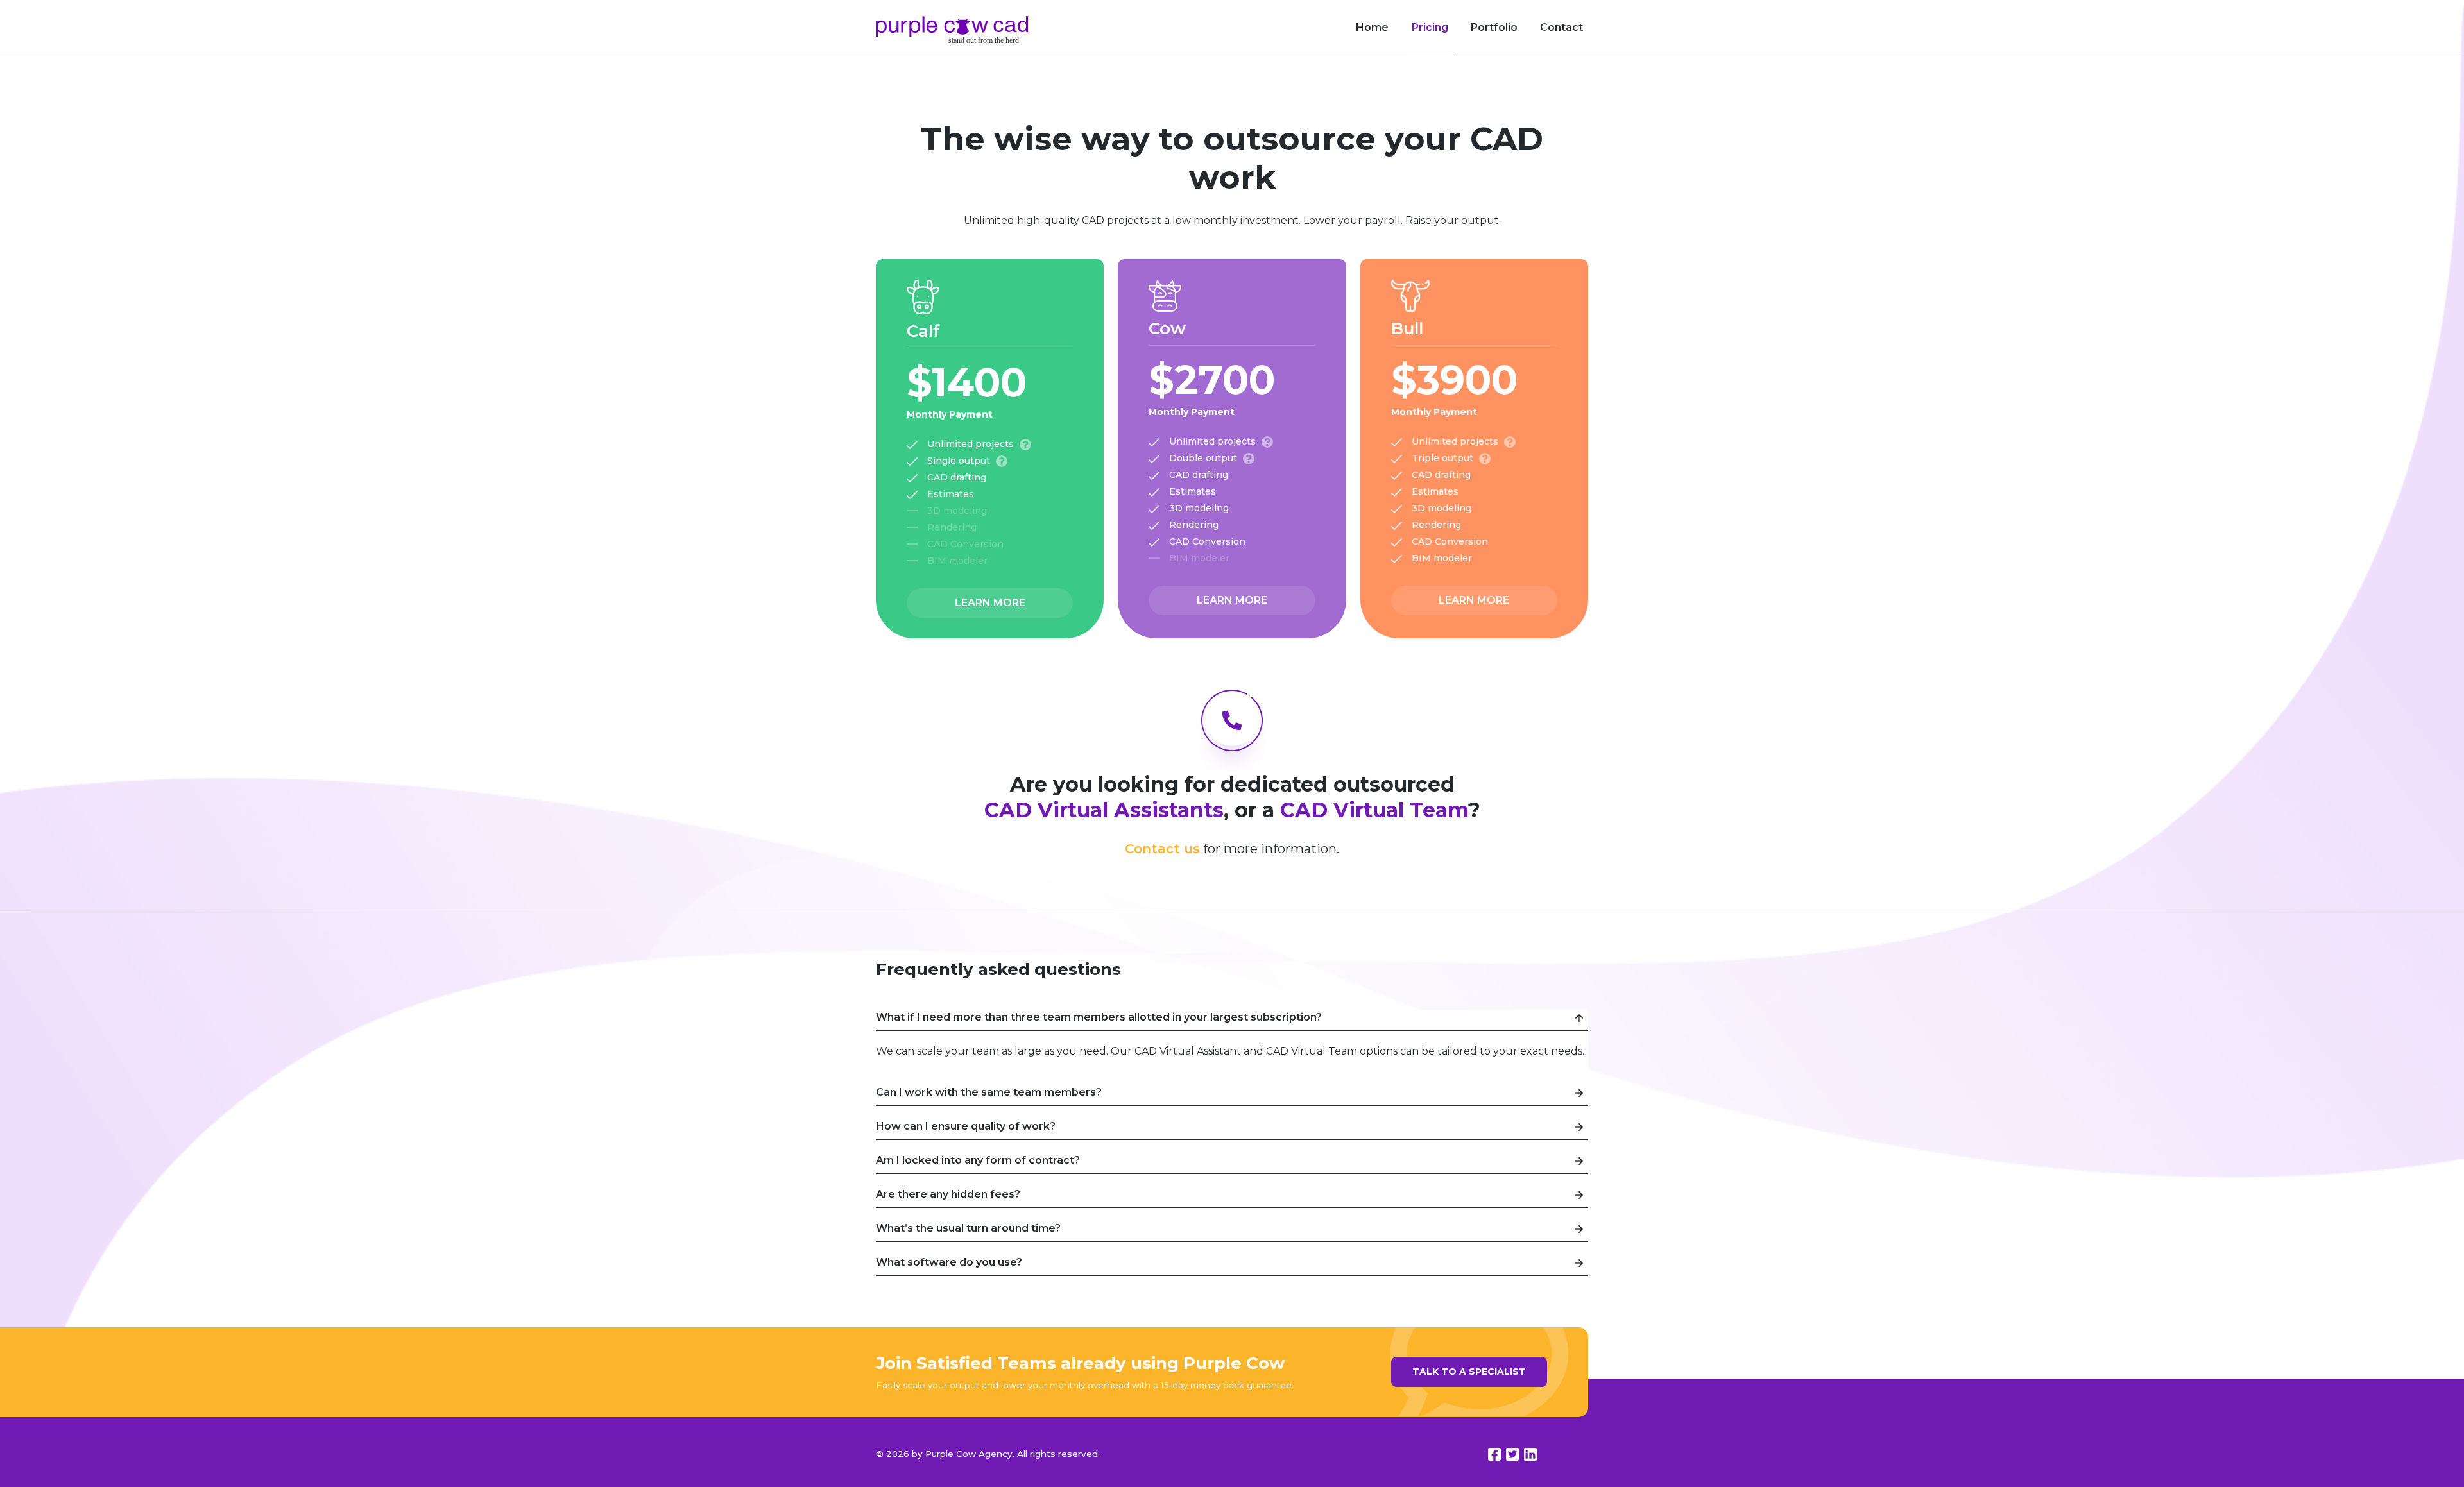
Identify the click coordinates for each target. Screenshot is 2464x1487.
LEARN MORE (990, 603)
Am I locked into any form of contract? (978, 1160)
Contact (1561, 27)
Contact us (1162, 849)
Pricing (1430, 27)
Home (1372, 27)
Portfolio (1494, 27)
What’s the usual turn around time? (968, 1228)
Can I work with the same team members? (989, 1092)
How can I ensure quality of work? (966, 1126)
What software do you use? (949, 1262)
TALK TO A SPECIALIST (1469, 1372)
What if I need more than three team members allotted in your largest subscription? (1099, 1017)
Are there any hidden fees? (948, 1194)
